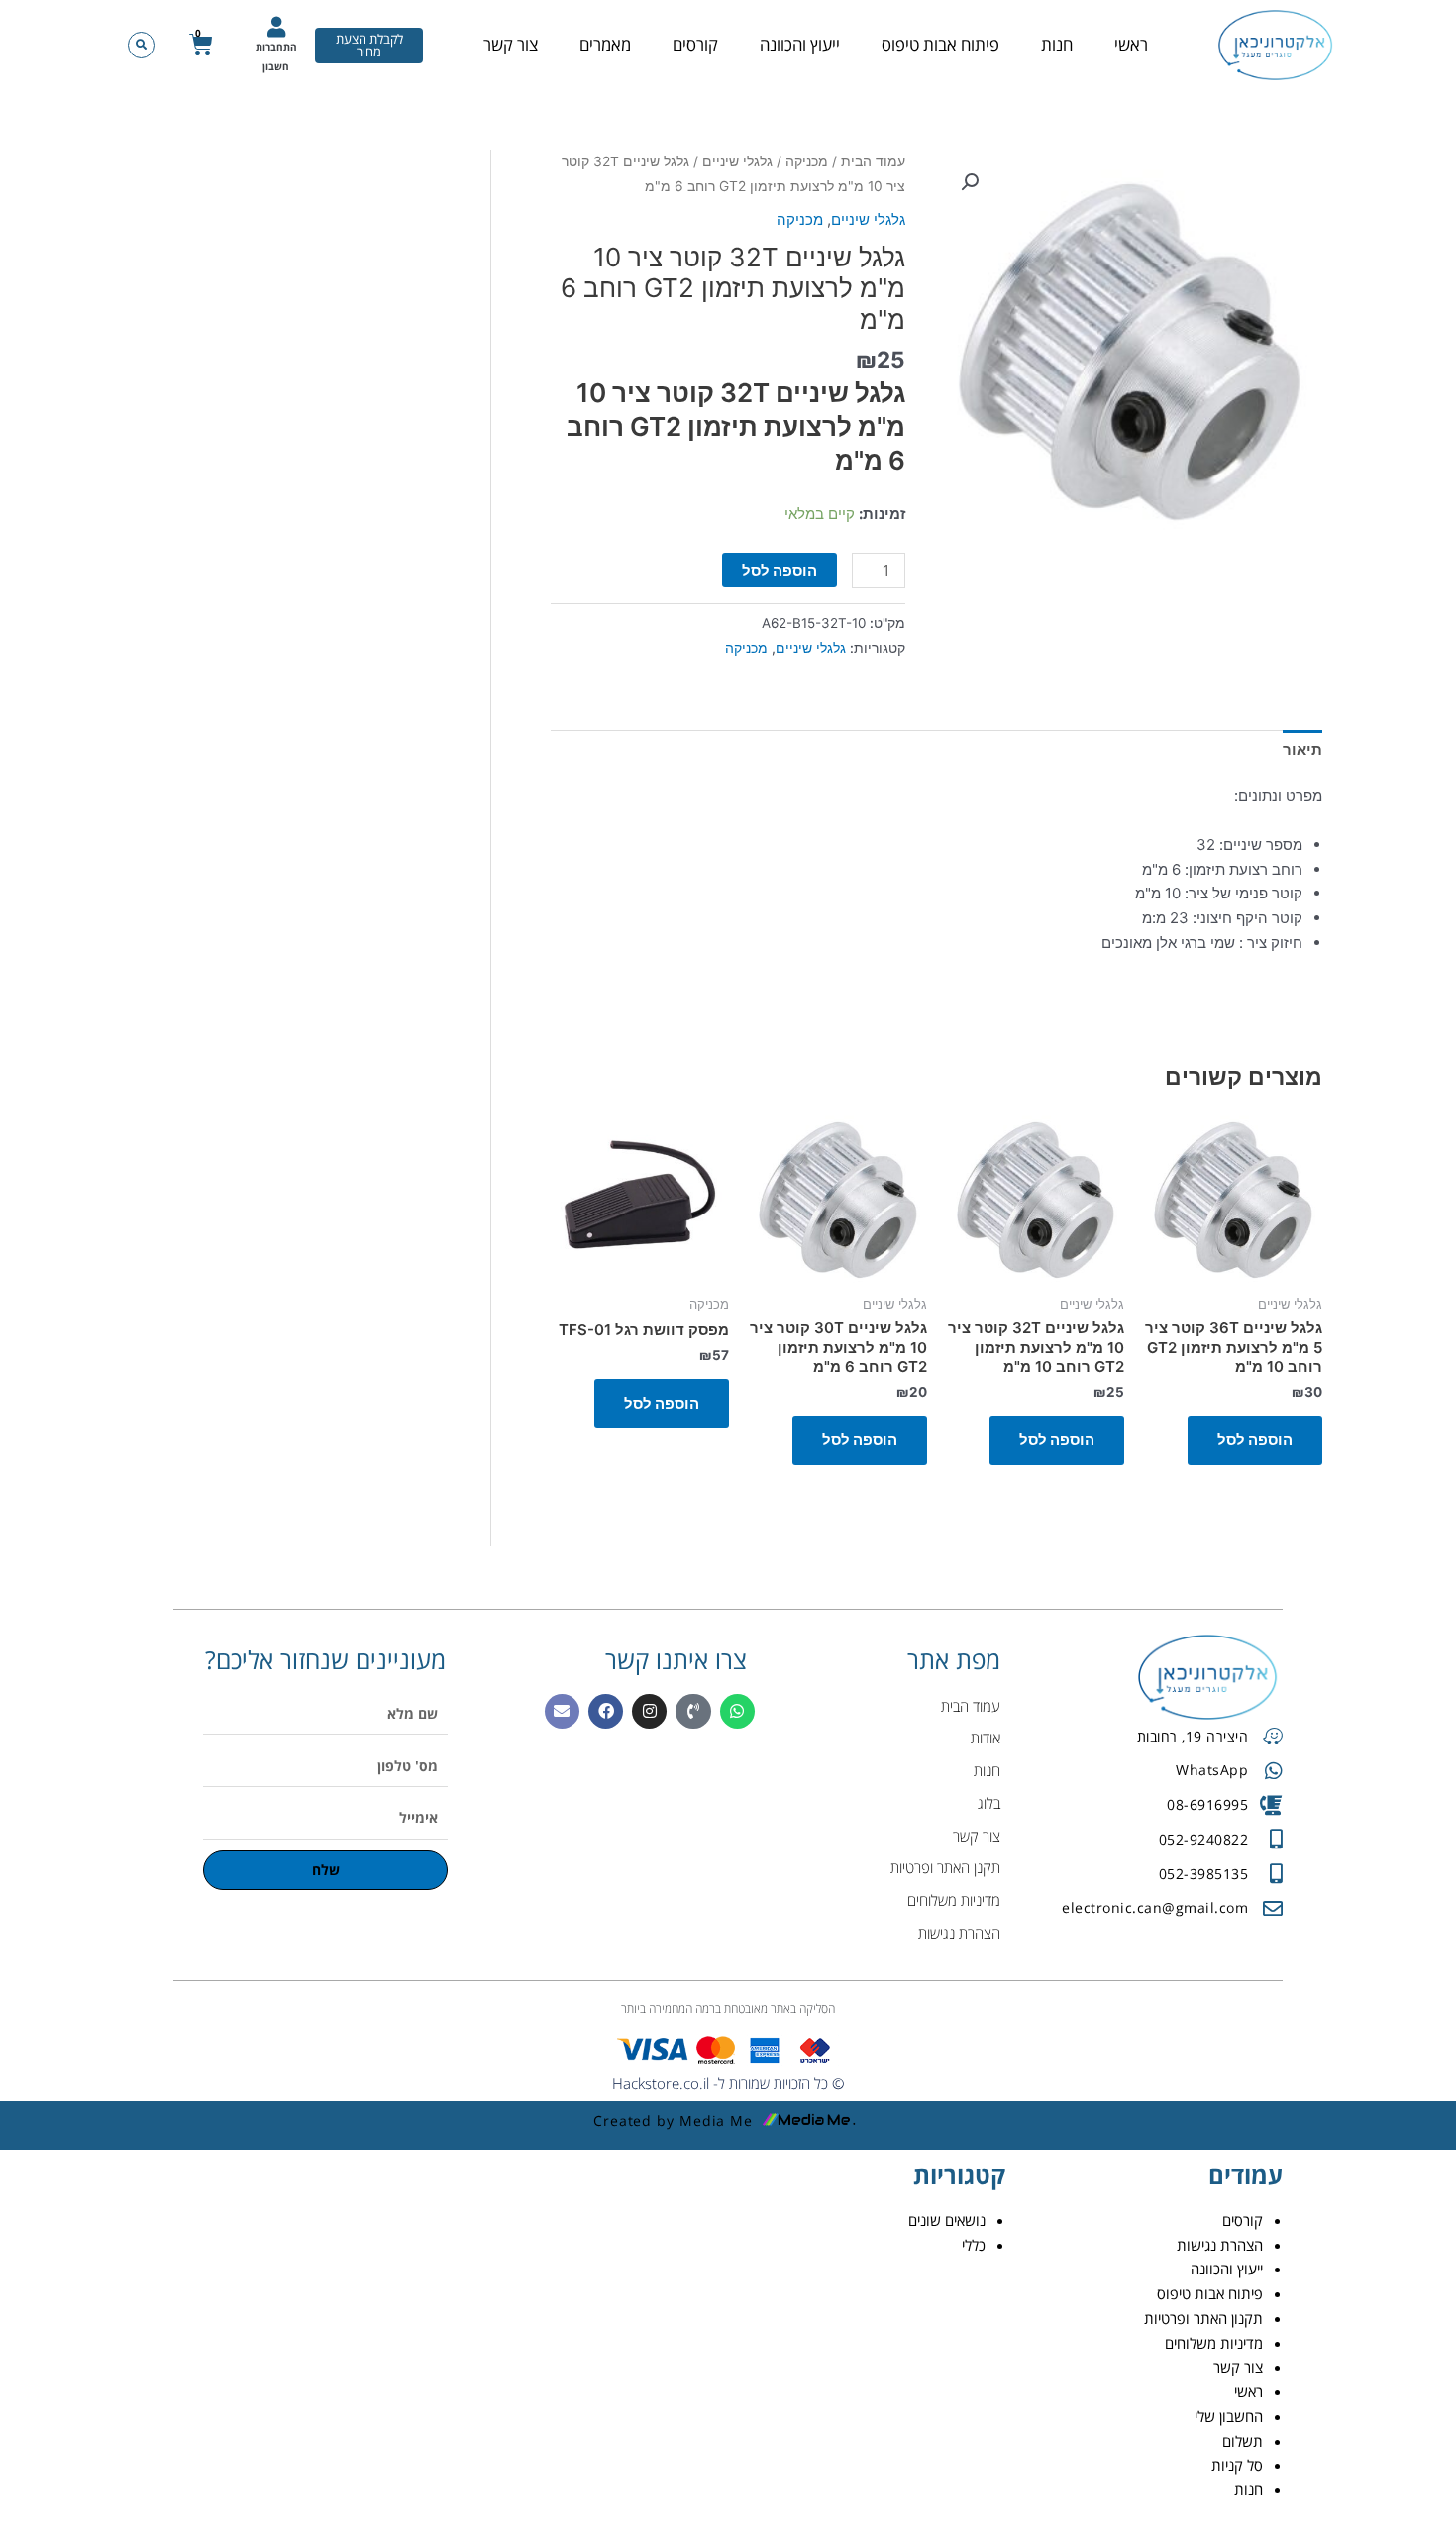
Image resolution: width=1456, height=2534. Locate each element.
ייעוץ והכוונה (800, 44)
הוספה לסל (780, 570)
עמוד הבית (873, 161)
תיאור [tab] (1302, 749)
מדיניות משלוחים (1214, 2343)
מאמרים (605, 44)
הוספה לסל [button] (1255, 1440)
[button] (141, 45)
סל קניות (1237, 2465)
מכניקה (807, 161)
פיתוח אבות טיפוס (940, 44)
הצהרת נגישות (1220, 2245)
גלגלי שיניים (737, 161)
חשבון (276, 66)
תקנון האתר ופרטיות (1203, 2318)
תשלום (1243, 2441)
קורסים (695, 44)
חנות (1057, 44)
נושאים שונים (947, 2220)
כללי (974, 2245)
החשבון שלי (1229, 2416)
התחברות (276, 47)
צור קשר (511, 44)
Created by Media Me (673, 2120)
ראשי (1131, 44)
